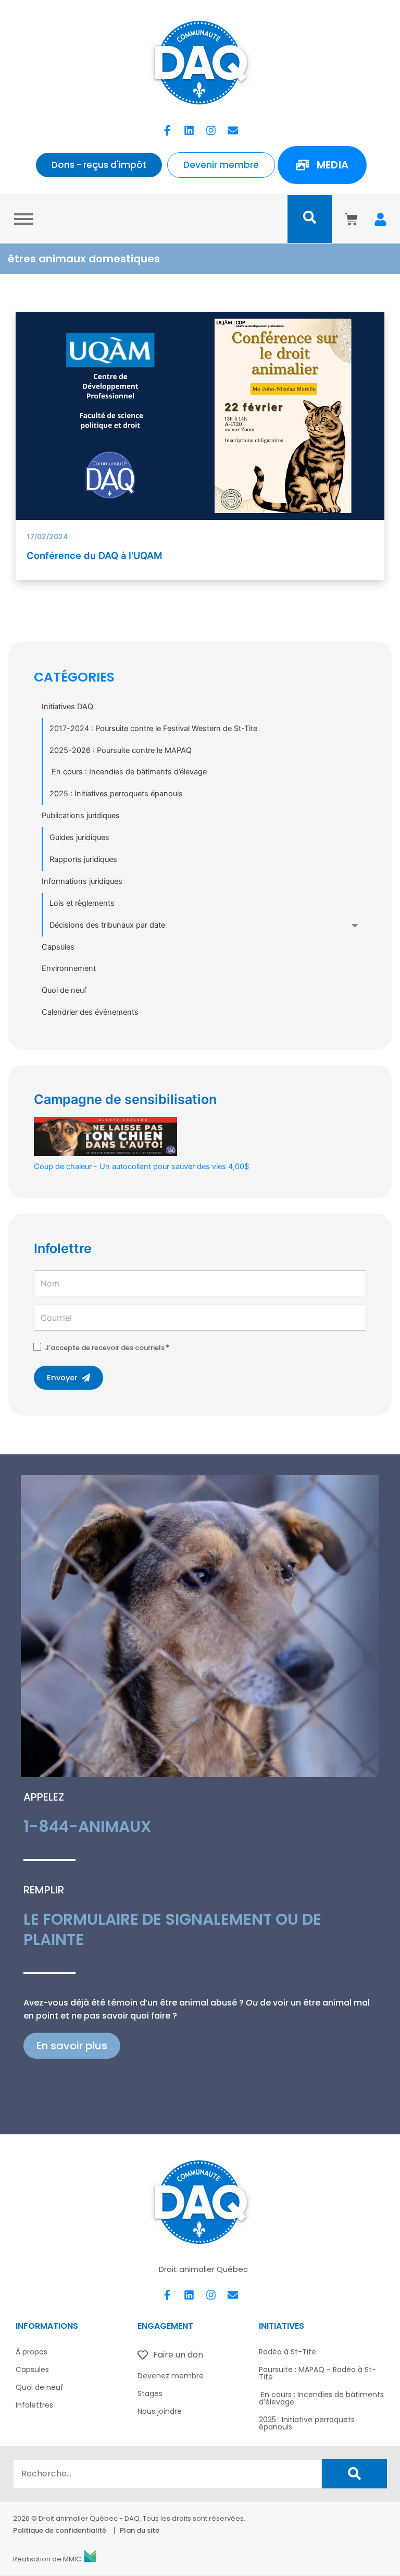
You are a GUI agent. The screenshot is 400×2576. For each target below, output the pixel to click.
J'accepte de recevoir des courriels (105, 1348)
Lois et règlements (82, 903)
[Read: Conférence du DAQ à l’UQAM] (200, 416)
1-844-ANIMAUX (87, 1826)
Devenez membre (171, 2376)
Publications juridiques (81, 816)
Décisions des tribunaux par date (107, 925)
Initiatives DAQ (67, 707)
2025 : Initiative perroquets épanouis (307, 2423)
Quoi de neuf (64, 990)
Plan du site (140, 2530)
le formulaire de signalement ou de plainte (172, 1929)
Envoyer (62, 1378)
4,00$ (141, 1166)
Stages (150, 2393)
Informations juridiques (82, 881)
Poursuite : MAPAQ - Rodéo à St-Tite (317, 2373)
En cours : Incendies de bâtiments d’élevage (128, 772)
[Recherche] (354, 2474)
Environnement (69, 968)
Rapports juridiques (83, 859)
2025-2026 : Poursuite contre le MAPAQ (121, 750)
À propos (32, 2352)
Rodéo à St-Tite (287, 2352)
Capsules (58, 947)
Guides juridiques (79, 837)
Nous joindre (160, 2411)
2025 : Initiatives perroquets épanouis (116, 794)
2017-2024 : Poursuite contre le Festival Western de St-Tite (153, 728)
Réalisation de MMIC (47, 2559)
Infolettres (34, 2405)
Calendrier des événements (90, 1012)
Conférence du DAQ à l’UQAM (95, 555)
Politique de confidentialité (60, 2530)
